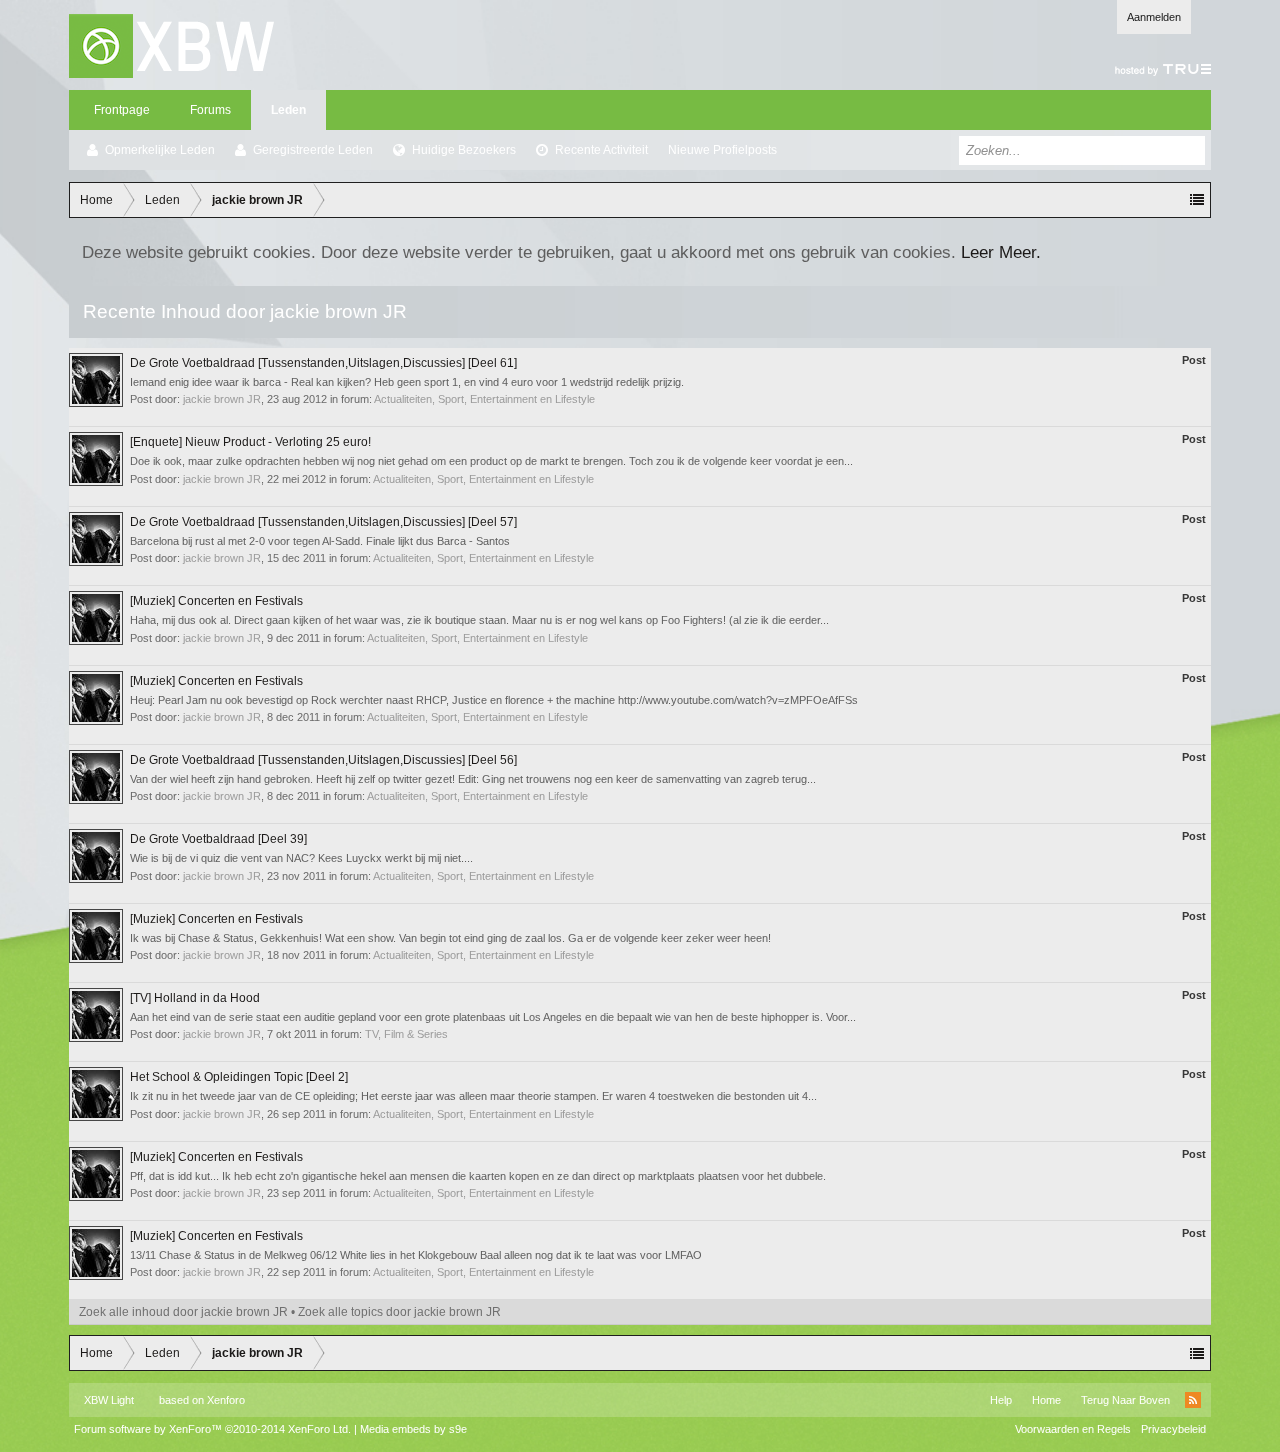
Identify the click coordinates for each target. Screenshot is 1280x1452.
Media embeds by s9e (413, 1429)
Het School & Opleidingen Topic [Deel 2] (239, 1077)
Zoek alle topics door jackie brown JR (399, 1312)
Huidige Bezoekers (464, 150)
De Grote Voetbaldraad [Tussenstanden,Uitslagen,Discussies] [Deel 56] (323, 760)
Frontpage (122, 110)
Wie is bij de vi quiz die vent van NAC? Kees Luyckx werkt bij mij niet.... (301, 858)
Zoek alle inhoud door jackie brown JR (183, 1312)
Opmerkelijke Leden (160, 150)
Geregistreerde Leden (313, 150)
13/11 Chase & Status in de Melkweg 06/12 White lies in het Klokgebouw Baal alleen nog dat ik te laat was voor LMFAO (416, 1255)
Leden (288, 110)
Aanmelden (1154, 17)
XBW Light (109, 1400)
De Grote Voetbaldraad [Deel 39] (218, 839)
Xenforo (226, 1400)
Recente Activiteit (601, 150)
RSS (1193, 1400)
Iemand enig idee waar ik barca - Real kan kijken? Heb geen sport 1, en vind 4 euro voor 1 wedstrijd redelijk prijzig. (407, 382)
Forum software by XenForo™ (212, 1429)
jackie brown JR (222, 399)
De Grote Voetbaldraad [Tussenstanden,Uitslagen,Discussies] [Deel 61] (323, 363)
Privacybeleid (1173, 1429)
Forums (210, 110)
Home (1046, 1400)
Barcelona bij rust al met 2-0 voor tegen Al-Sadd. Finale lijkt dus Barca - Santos (320, 541)
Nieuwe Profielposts (722, 150)
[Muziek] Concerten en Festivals (216, 601)
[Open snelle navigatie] (1197, 200)
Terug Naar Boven (1125, 1400)
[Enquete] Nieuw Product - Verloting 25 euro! (250, 442)
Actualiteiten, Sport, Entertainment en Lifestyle (484, 399)
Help (1001, 1400)
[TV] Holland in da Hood (195, 998)
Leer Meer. (1001, 252)
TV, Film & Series (406, 1034)
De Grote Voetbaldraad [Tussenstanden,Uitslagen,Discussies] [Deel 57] (323, 522)
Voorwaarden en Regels (1073, 1429)
